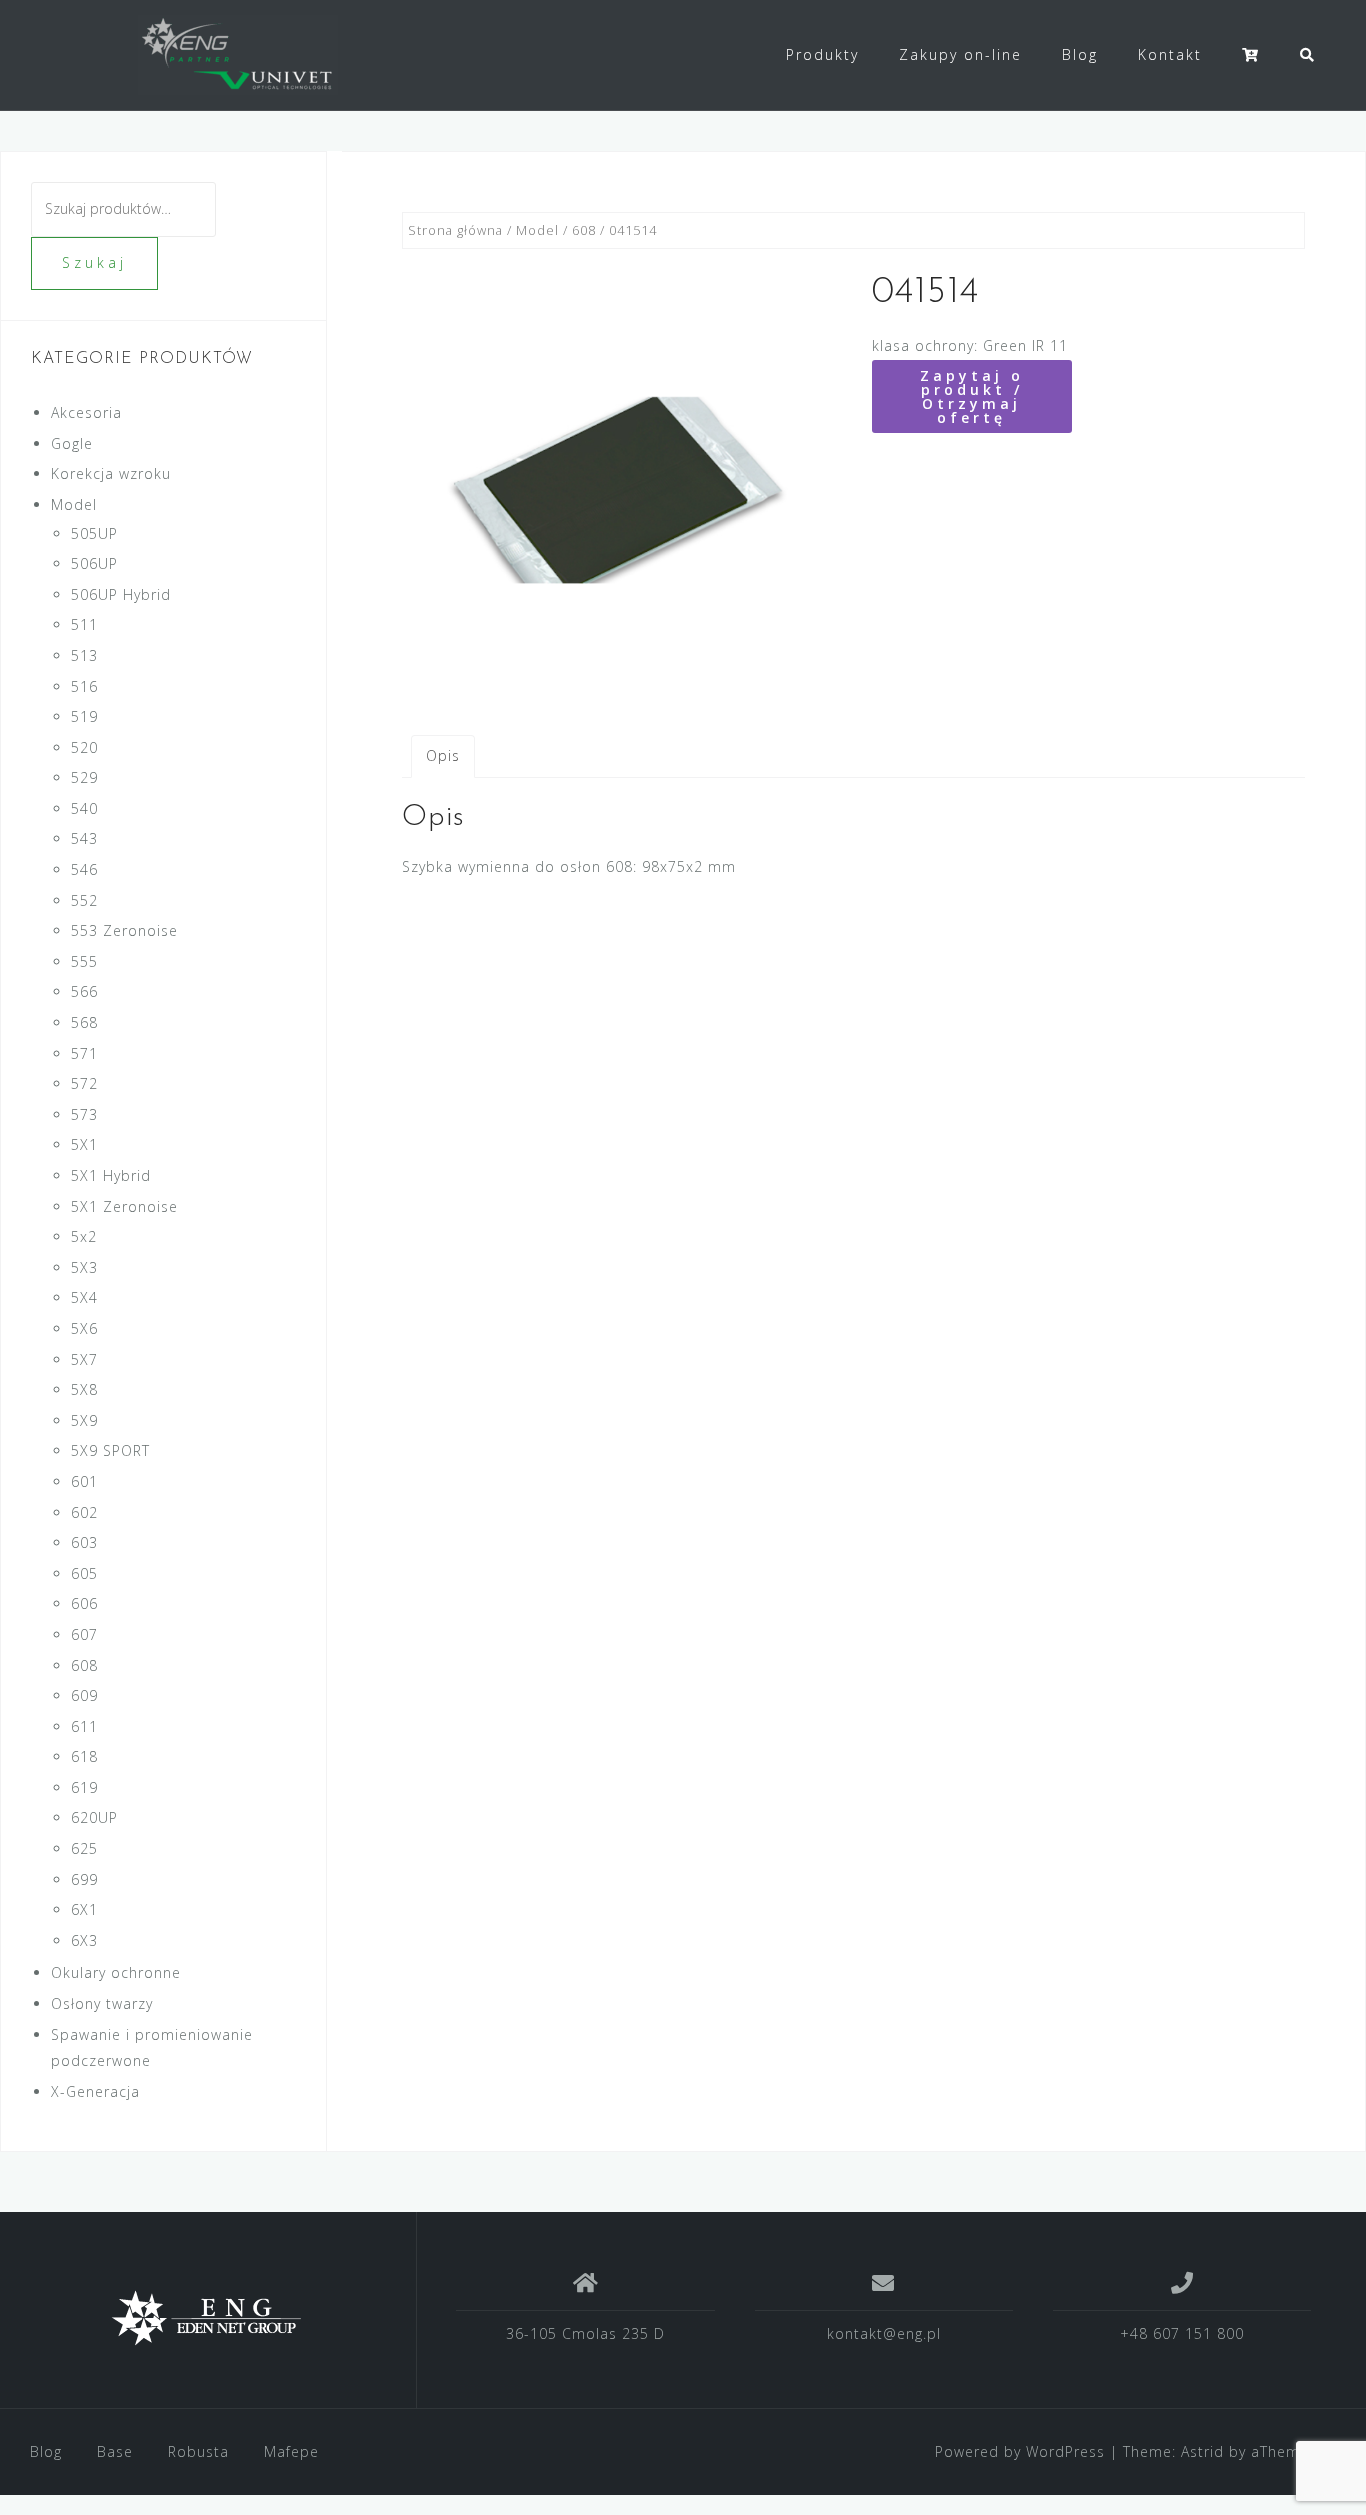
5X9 (84, 1420)
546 (84, 869)
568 (84, 1022)
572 (84, 1083)
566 (84, 991)
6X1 (84, 1909)
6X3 (84, 1940)
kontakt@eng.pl (884, 2333)
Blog (1080, 54)
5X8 (84, 1389)
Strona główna (455, 230)
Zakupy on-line (960, 54)
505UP (94, 533)
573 (84, 1114)
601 (84, 1481)
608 (584, 230)
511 (84, 624)
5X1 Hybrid (111, 1175)
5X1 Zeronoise (124, 1206)
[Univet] (208, 2318)
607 (84, 1634)
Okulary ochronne (116, 1972)
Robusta (198, 2451)
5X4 (84, 1297)
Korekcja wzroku (111, 473)
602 (84, 1512)
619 (84, 1787)
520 (84, 747)
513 (84, 655)
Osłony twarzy (102, 2003)
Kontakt (1170, 54)
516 (84, 686)
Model (537, 230)
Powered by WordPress (1020, 2451)
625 (84, 1848)
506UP (94, 563)
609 (84, 1695)
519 (84, 716)
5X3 (84, 1267)
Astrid (1202, 2451)
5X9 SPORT (110, 1450)
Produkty (822, 54)
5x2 (84, 1236)
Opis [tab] (443, 755)
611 (84, 1726)
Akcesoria (86, 412)
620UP (94, 1817)
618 (84, 1756)
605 (84, 1573)
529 (84, 777)
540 (84, 808)
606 (84, 1603)
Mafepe (291, 2451)
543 (84, 838)
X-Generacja (95, 2091)
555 (84, 961)
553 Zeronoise (124, 930)
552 (84, 900)
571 (84, 1053)
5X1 (84, 1144)
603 (84, 1542)
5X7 (84, 1359)
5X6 (84, 1328)
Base (115, 2451)
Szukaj (94, 262)
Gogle (72, 443)
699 (84, 1879)
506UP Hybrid (121, 594)
